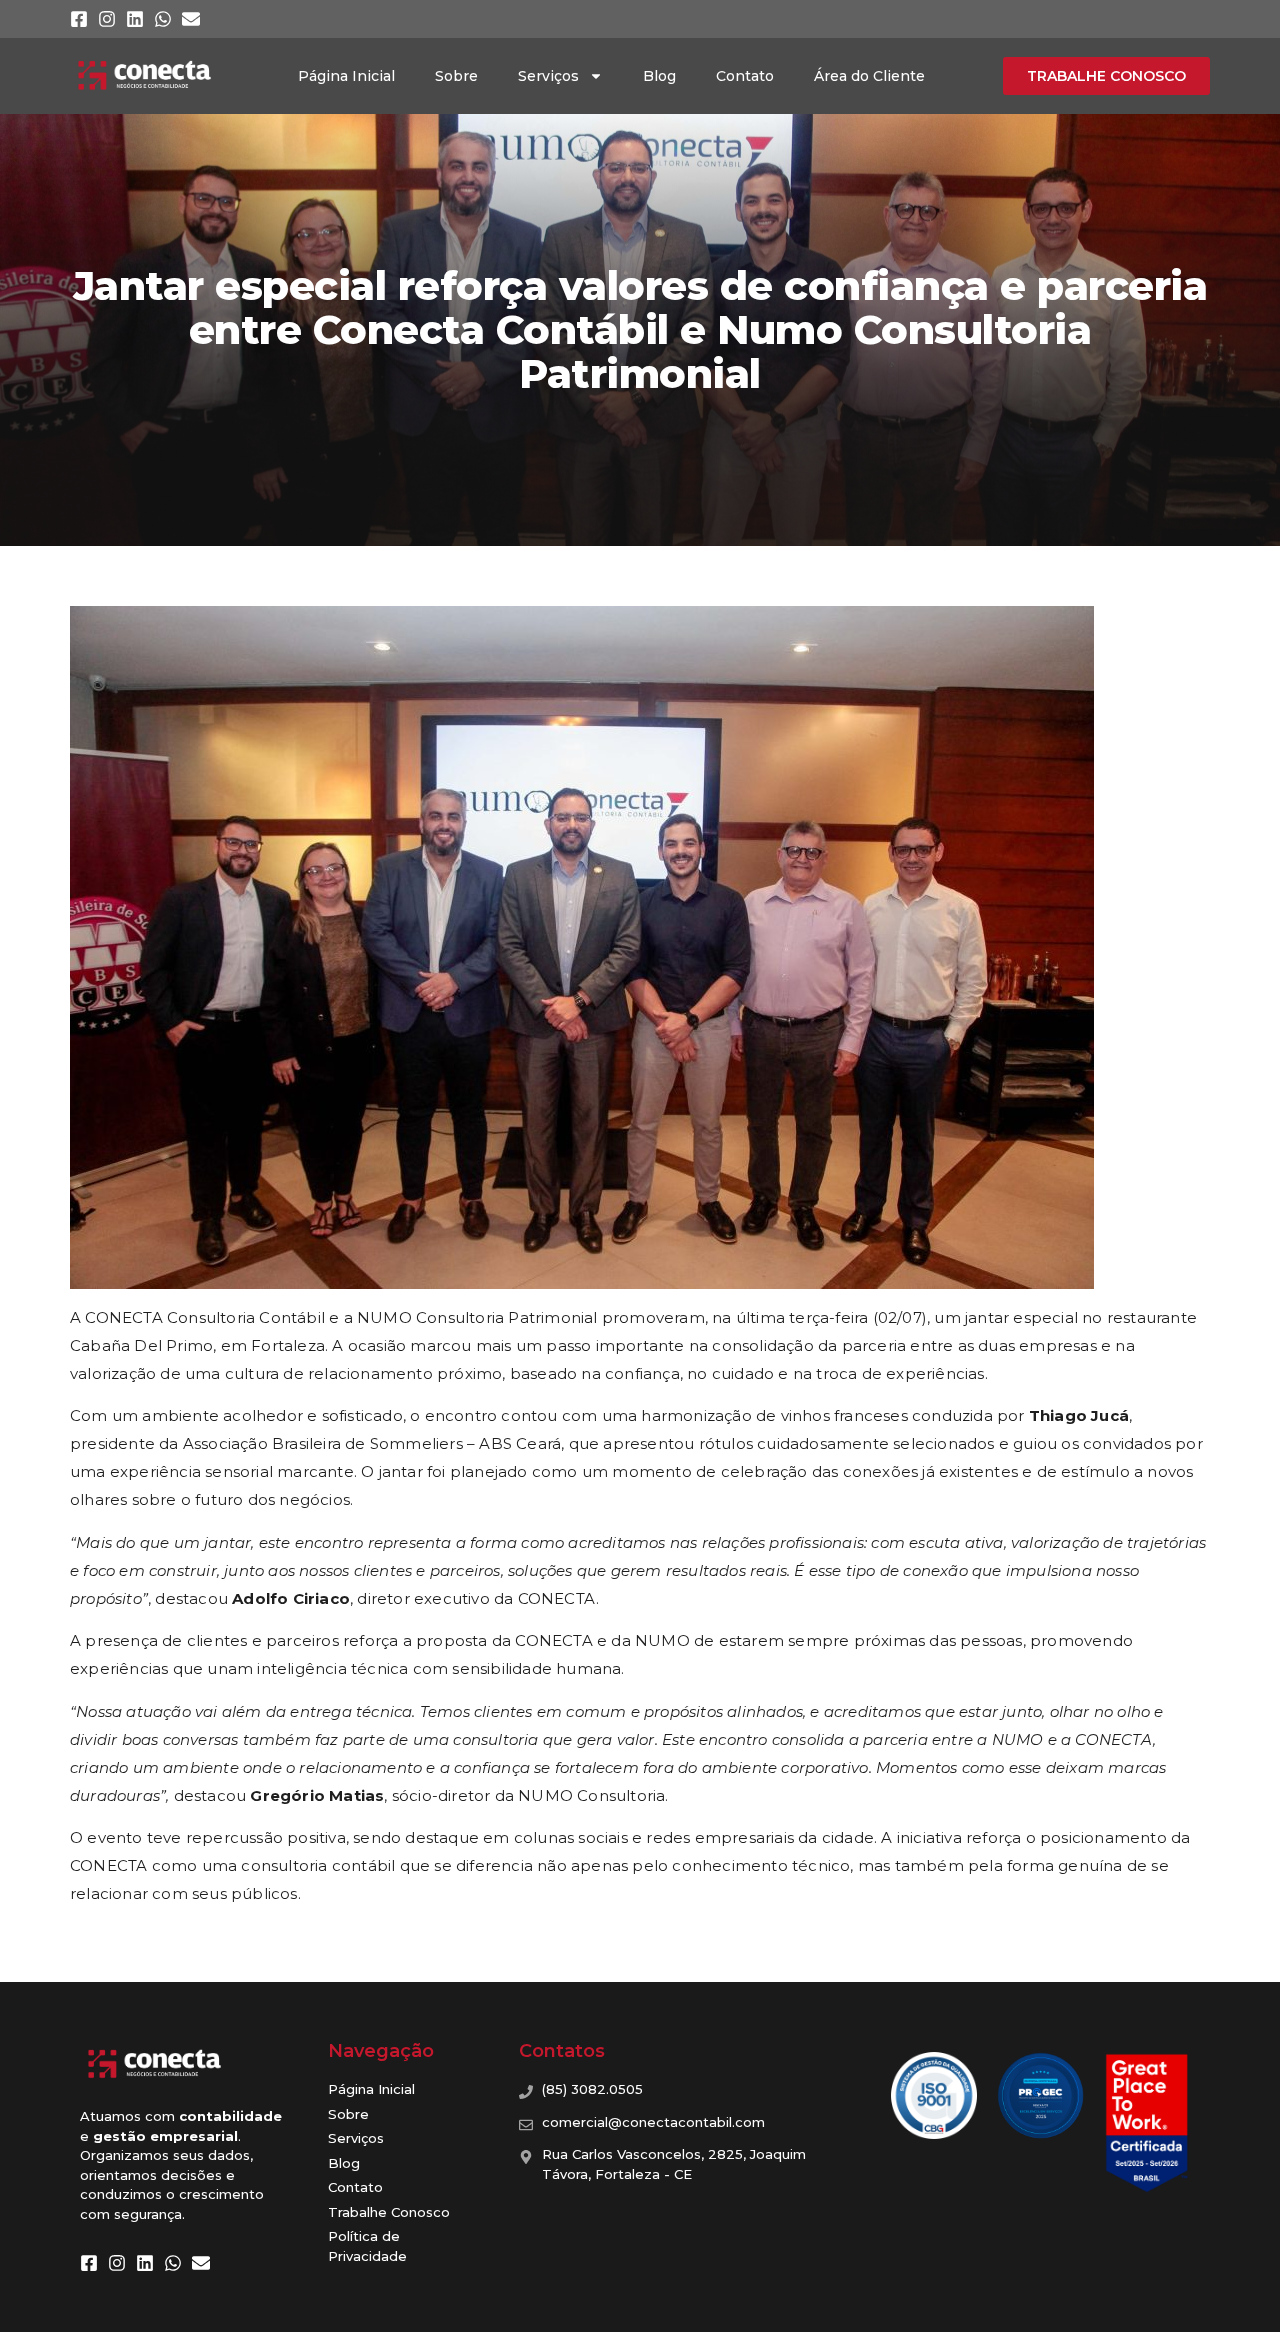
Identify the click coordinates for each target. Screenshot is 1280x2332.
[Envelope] (191, 19)
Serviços (548, 76)
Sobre (456, 76)
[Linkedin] (135, 19)
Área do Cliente (869, 76)
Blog (659, 76)
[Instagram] (107, 19)
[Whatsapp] (163, 19)
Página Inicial (346, 76)
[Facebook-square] (79, 19)
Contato (745, 76)
